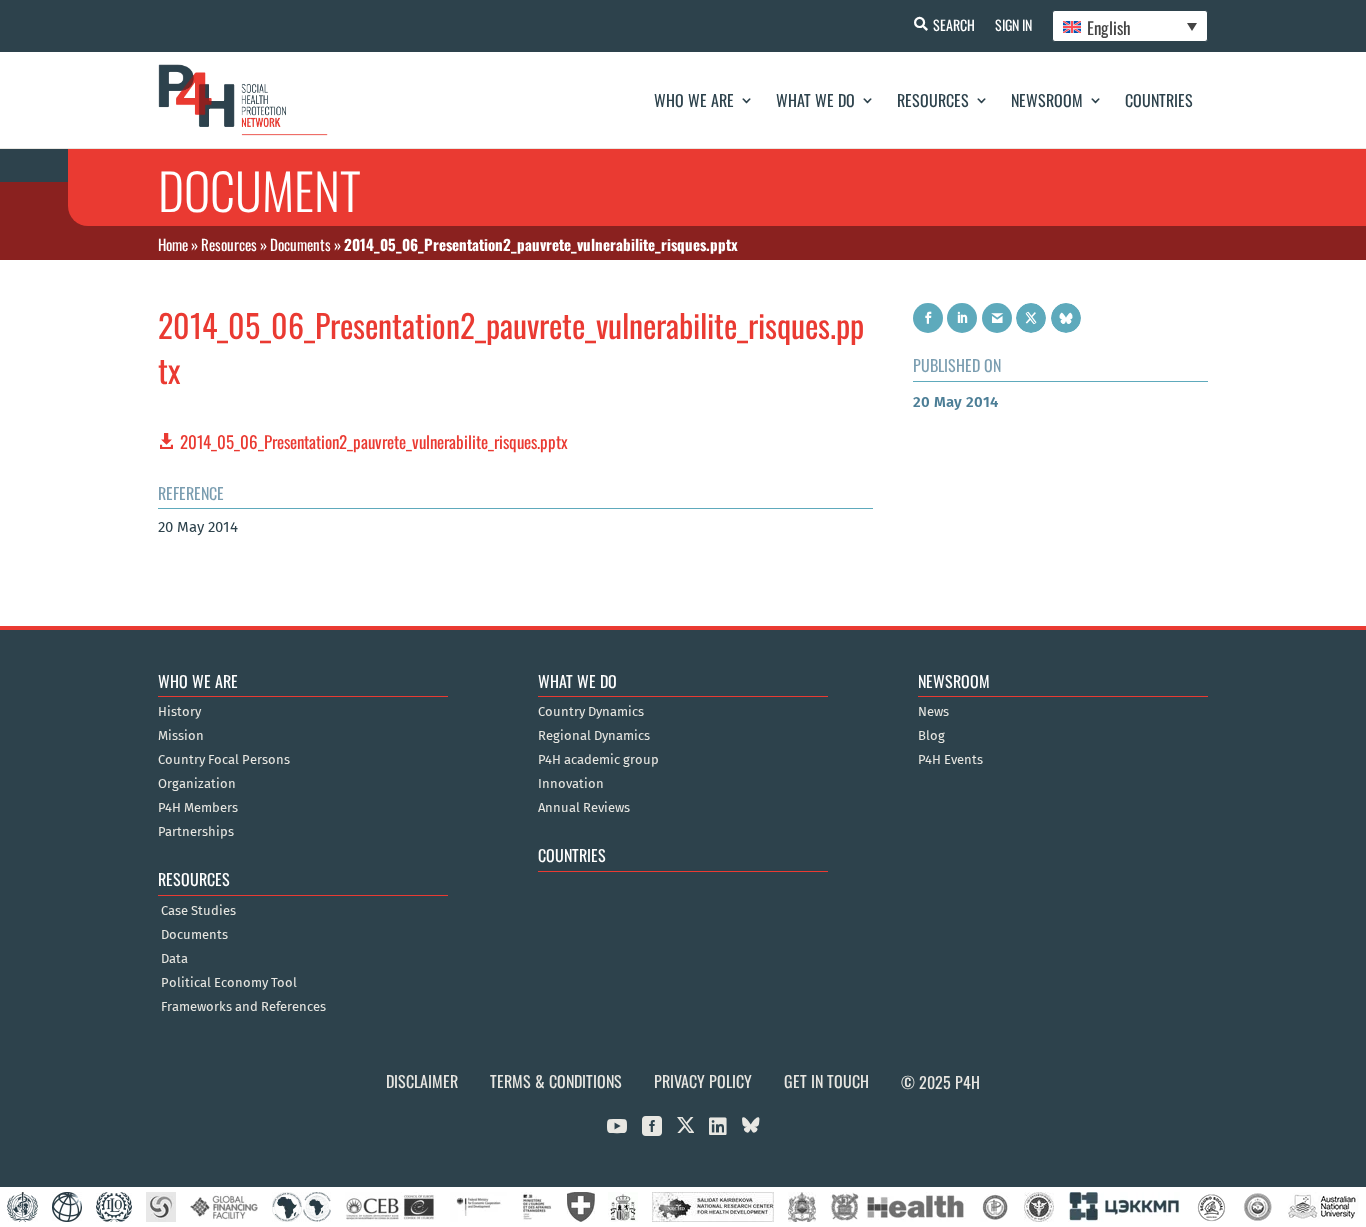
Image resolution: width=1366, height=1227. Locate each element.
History (179, 712)
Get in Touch (826, 1081)
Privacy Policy (703, 1081)
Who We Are (694, 100)
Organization (197, 784)
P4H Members (198, 808)
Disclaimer (422, 1081)
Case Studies (198, 911)
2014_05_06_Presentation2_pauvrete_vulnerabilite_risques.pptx (374, 441)
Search (954, 24)
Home (173, 244)
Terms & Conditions (556, 1081)
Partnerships (196, 832)
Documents (300, 244)
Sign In (1013, 24)
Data (174, 959)
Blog (931, 736)
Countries (1159, 100)
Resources (933, 100)
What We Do (815, 100)
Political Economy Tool (229, 983)
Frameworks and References (243, 1007)
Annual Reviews (584, 808)
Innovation (571, 784)
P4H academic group (598, 760)
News (933, 712)
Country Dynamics (591, 712)
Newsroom (1047, 100)
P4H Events (950, 760)
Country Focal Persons (224, 760)
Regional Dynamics (594, 736)
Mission (181, 736)
